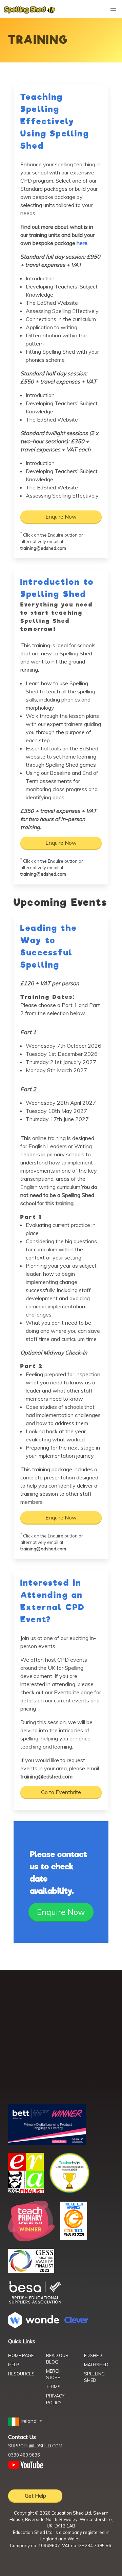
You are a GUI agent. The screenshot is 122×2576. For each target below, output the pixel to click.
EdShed (93, 2355)
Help (14, 2365)
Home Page (21, 2355)
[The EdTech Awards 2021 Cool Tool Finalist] (74, 2238)
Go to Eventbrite (61, 1792)
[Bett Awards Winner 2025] (47, 2143)
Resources (21, 2374)
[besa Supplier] (35, 2303)
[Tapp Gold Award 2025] (69, 2191)
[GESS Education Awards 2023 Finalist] (31, 2271)
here (82, 243)
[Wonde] (34, 2326)
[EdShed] (61, 2039)
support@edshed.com (35, 2446)
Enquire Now (61, 517)
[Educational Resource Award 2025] (26, 2191)
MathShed (96, 2365)
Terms (53, 2387)
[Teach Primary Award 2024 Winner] (31, 2239)
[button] (26, 2421)
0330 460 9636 (24, 2455)
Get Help (35, 2496)
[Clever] (76, 2321)
